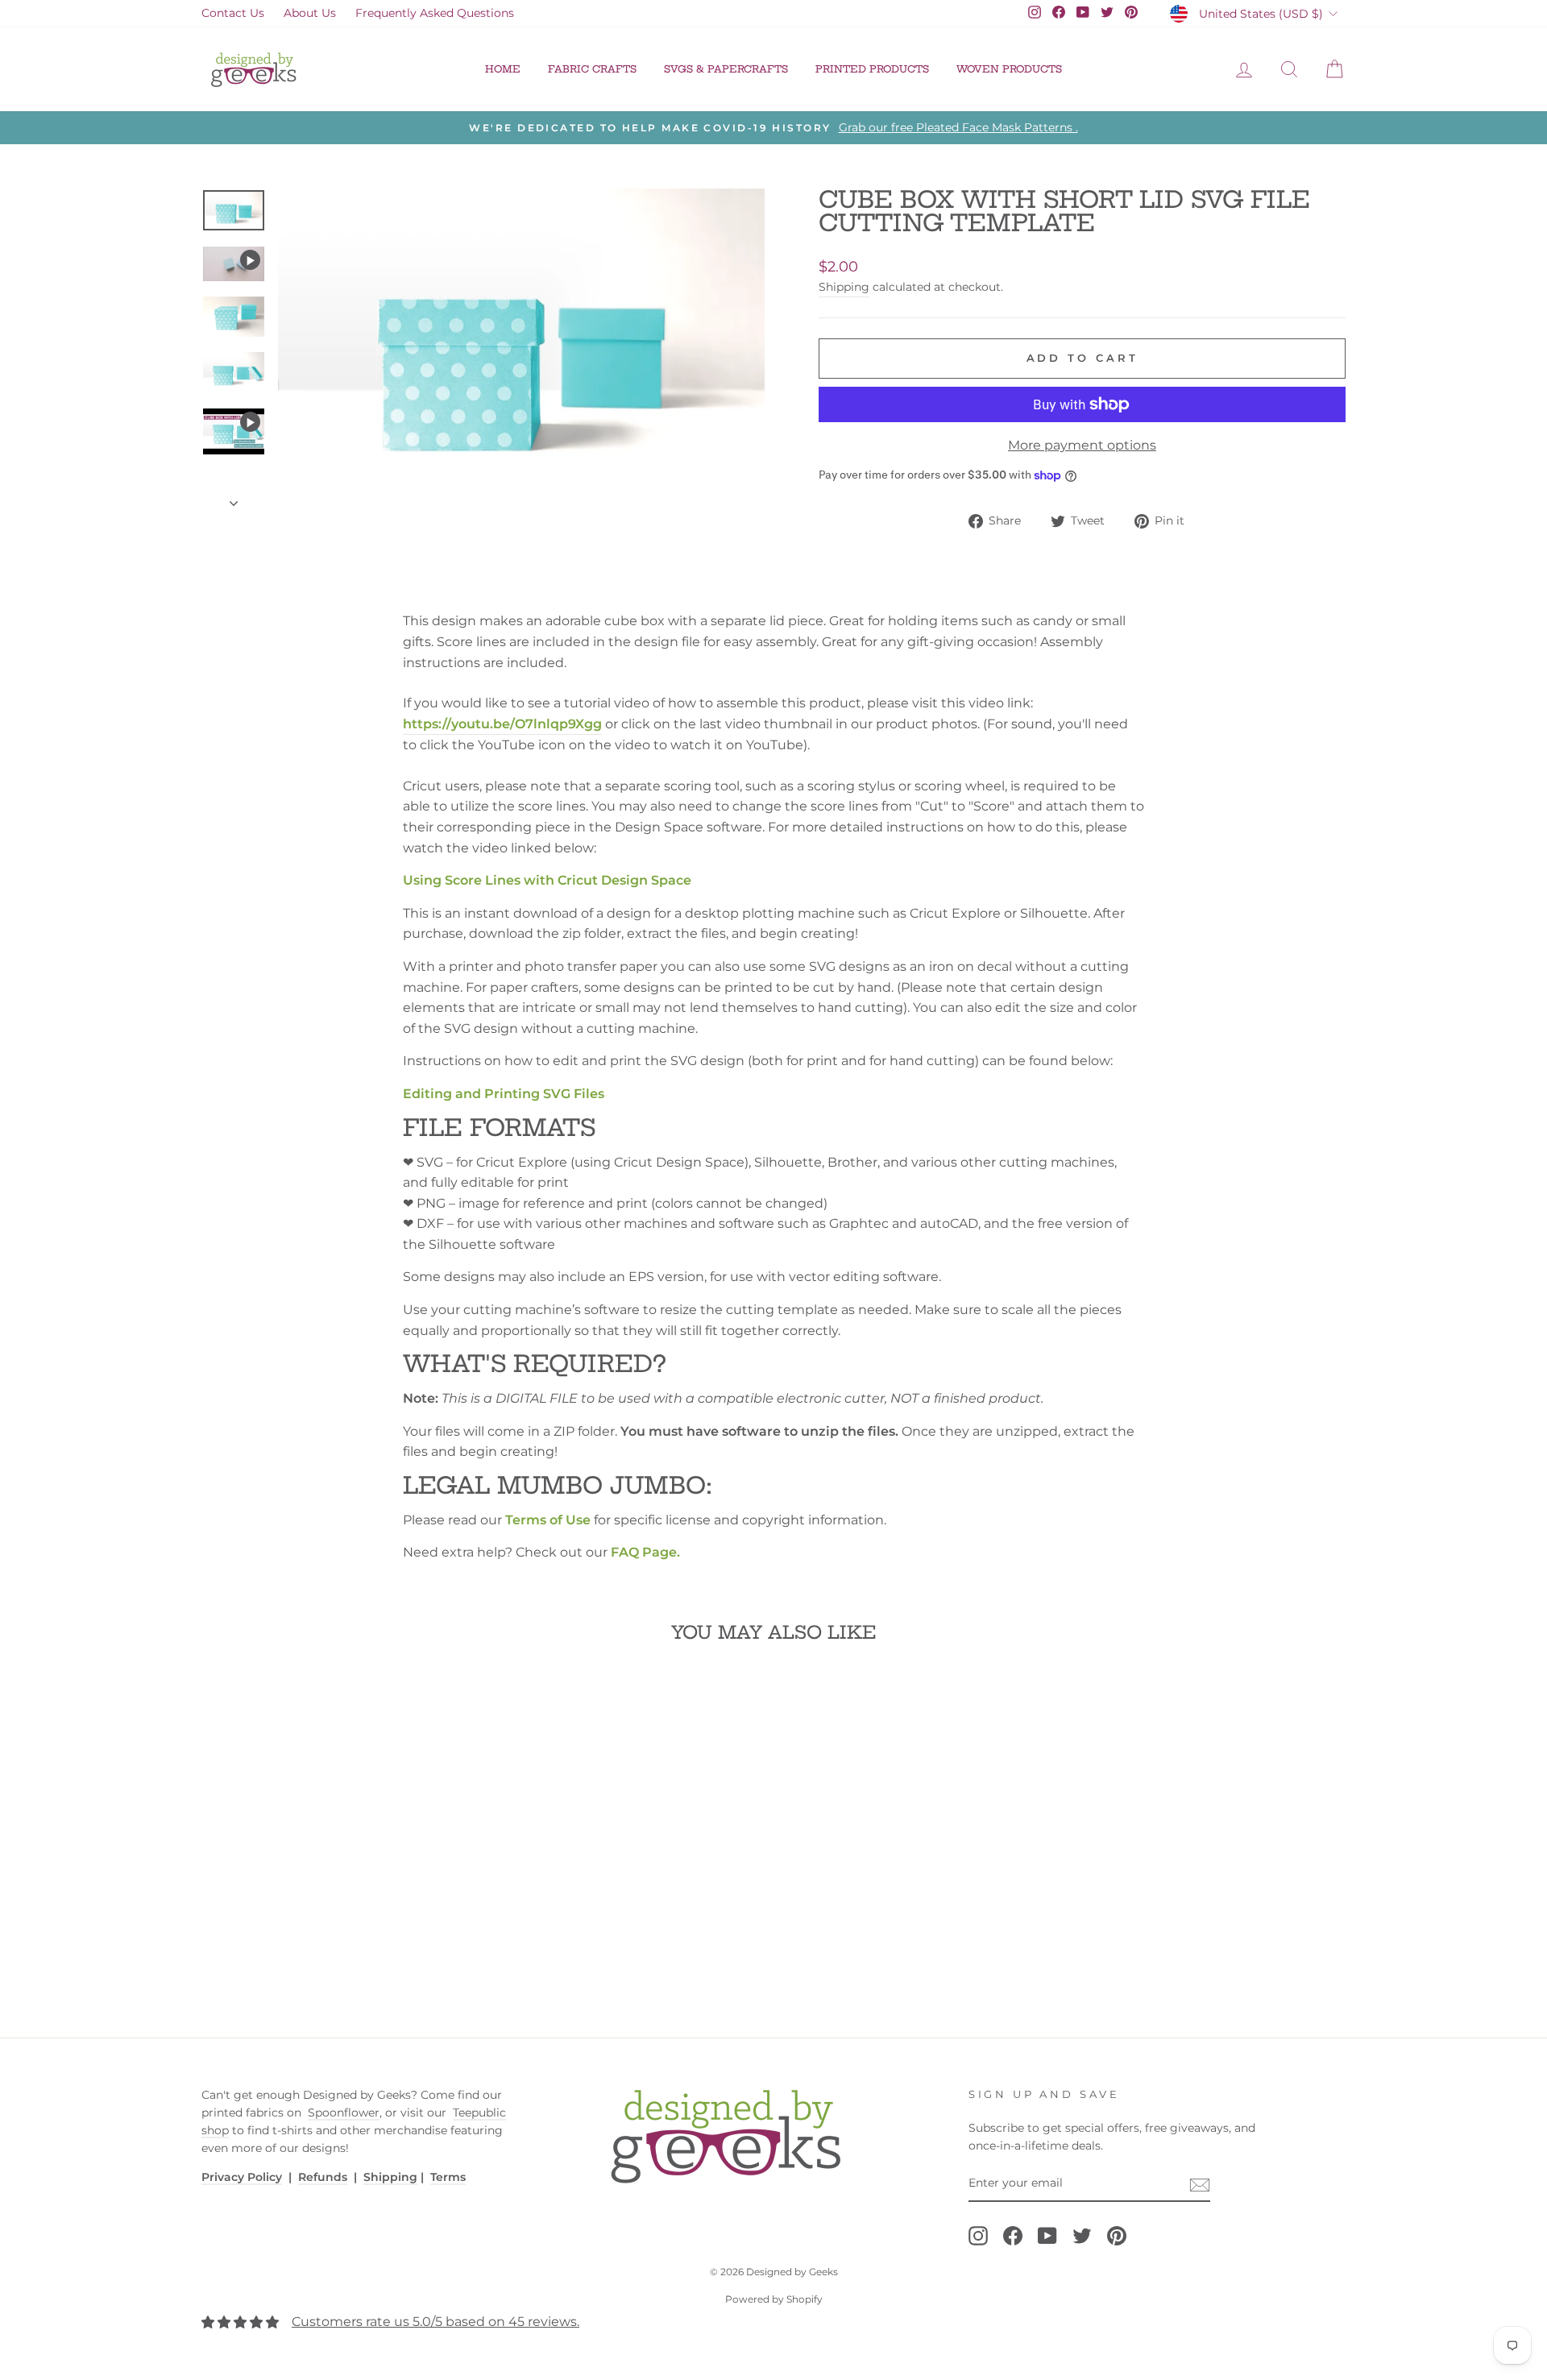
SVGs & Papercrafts (726, 69)
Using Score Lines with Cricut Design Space (547, 880)
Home (503, 69)
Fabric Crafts (592, 69)
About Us (310, 13)
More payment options (1082, 445)
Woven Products (1009, 69)
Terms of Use (548, 1520)
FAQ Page (644, 1552)
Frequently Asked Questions (435, 13)
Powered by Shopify (774, 2299)
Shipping (844, 287)
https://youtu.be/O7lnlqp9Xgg (502, 724)
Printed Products (872, 69)
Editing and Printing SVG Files (504, 1094)
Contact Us (233, 13)
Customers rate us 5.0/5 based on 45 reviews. (435, 2322)
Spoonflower (344, 2113)
